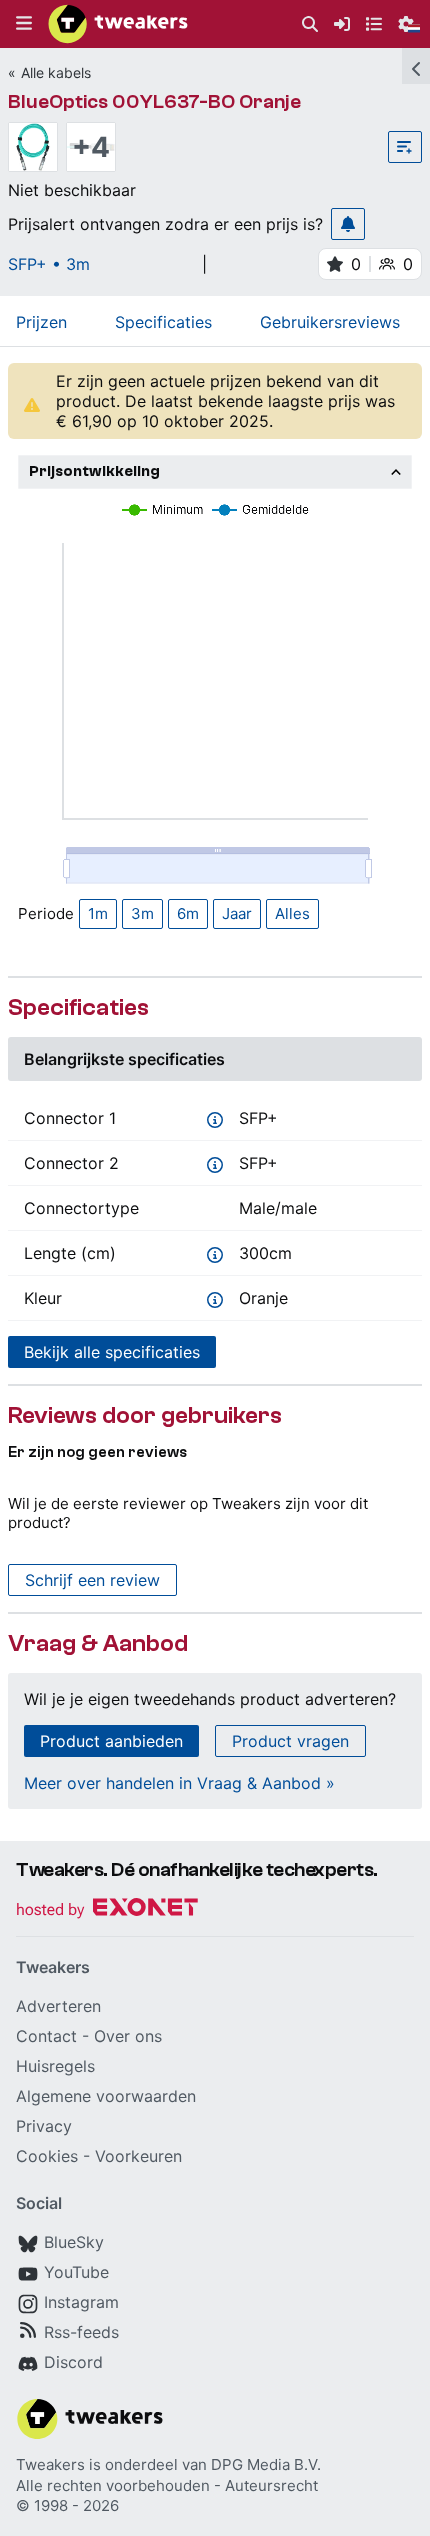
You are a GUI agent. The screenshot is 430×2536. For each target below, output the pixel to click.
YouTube (76, 2272)
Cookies (47, 2156)
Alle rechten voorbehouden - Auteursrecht (167, 2485)
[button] (24, 24)
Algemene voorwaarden (106, 2096)
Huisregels (55, 2066)
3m (142, 913)
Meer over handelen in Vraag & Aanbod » (179, 1783)
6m (188, 913)
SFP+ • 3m (49, 264)
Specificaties (163, 322)
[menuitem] (310, 24)
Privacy (44, 2126)
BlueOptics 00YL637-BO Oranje (154, 101)
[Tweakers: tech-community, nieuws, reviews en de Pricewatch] (118, 24)
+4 (91, 147)
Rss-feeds (81, 2332)
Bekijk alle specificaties (112, 1352)
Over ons (128, 2036)
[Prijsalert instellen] (348, 224)
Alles (292, 913)
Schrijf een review (92, 1580)
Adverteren (58, 2006)
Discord (73, 2362)
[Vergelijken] (405, 147)
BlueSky (74, 2242)
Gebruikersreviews (330, 322)
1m (98, 913)
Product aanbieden (111, 1741)
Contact (46, 2036)
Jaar (237, 913)
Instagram (81, 2302)
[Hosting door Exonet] (107, 1910)
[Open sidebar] (416, 66)
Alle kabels (56, 72)
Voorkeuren (138, 2156)
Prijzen (41, 322)
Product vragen (290, 1741)
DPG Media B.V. (266, 2464)
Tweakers (50, 2464)
